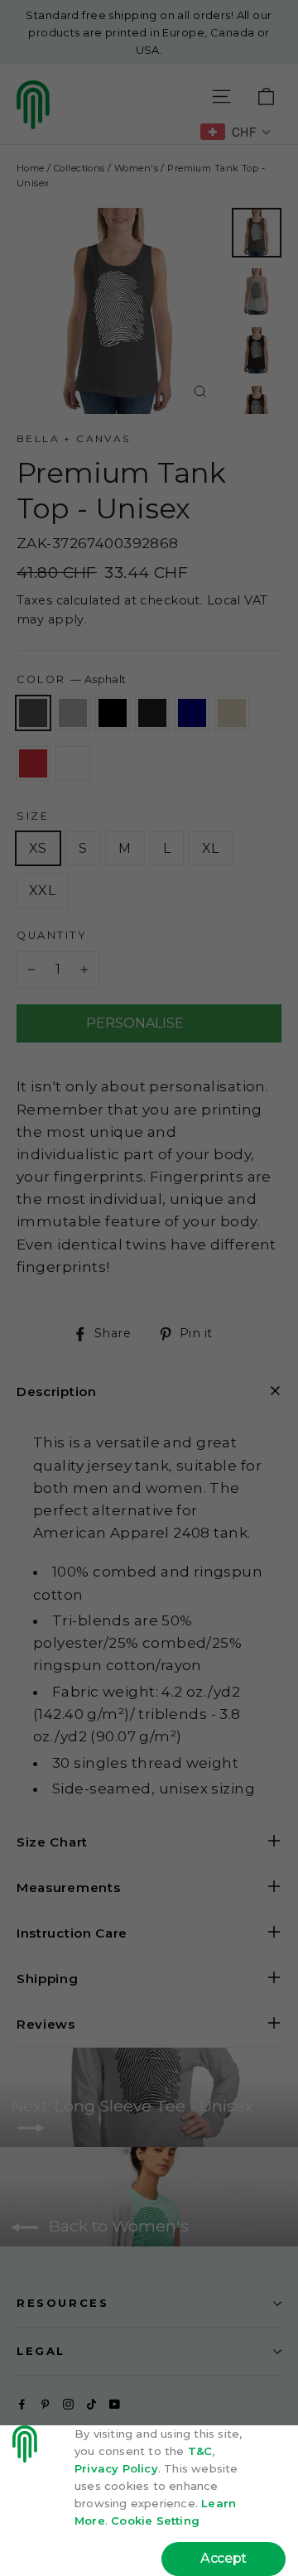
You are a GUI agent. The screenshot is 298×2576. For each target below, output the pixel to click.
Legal (41, 2351)
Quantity (52, 935)
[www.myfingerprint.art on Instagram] (68, 2403)
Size (33, 816)
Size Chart (52, 1842)
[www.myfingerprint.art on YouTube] (115, 2403)
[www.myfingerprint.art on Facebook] (22, 2403)
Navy (192, 713)
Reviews (46, 2024)
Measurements (68, 1887)
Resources (62, 2303)
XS (38, 848)
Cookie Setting (155, 2521)
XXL (42, 891)
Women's (136, 168)
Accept (223, 2558)
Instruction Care (72, 1933)
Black (113, 713)
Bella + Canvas (74, 438)
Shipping (48, 1979)
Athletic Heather (73, 713)
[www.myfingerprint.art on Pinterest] (45, 2403)
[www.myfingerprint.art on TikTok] (91, 2403)
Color (71, 679)
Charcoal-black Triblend (152, 713)
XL (211, 848)
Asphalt (33, 713)
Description (57, 1392)
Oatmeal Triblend (232, 713)
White (73, 763)
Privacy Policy (116, 2468)
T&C (200, 2451)
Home (31, 168)
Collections (79, 168)
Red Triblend (33, 763)
